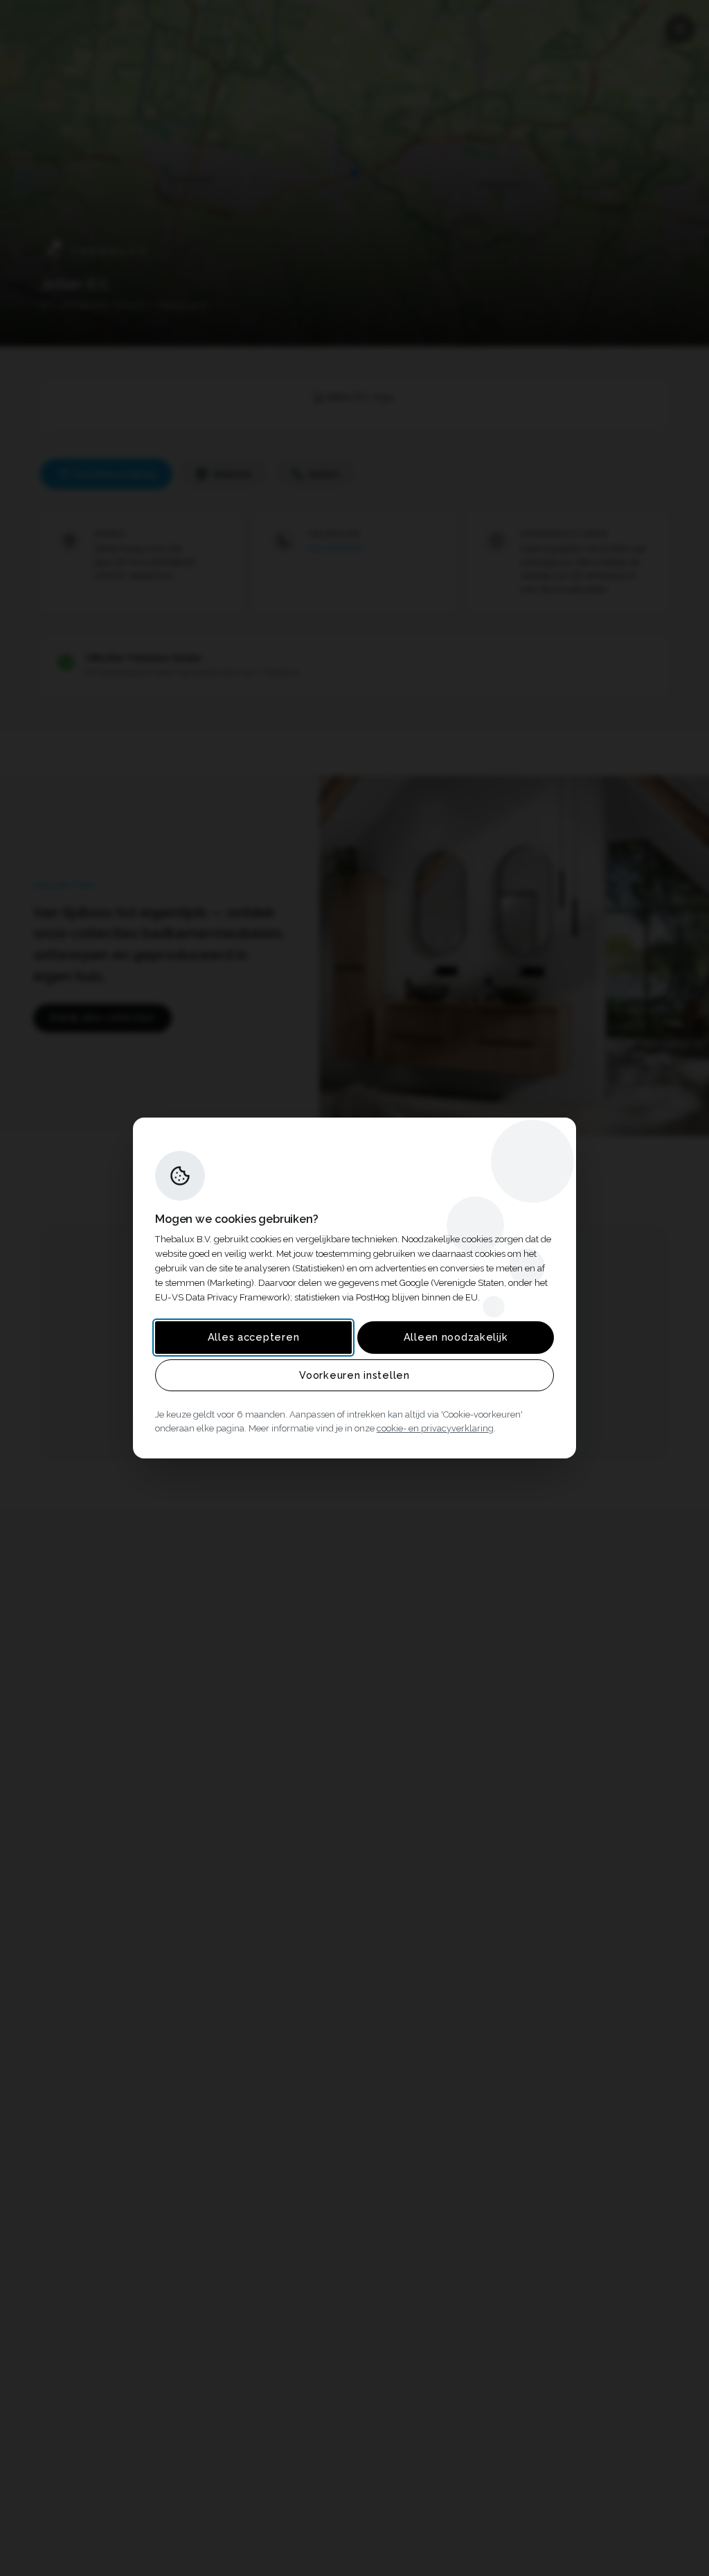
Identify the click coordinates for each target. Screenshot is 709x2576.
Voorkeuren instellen (354, 1375)
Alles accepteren (254, 1337)
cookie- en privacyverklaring (435, 1428)
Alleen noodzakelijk (456, 1337)
